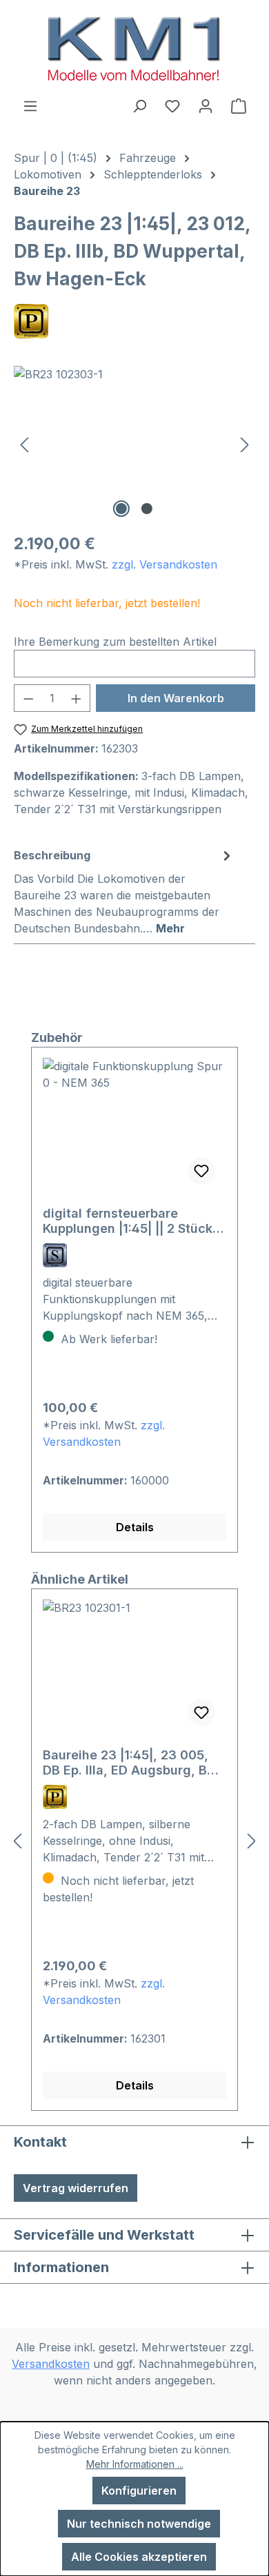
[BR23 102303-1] (134, 443)
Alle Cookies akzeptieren (139, 2557)
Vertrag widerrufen (76, 2188)
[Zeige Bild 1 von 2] (121, 509)
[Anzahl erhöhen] (77, 698)
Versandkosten (51, 2364)
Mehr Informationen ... (135, 2464)
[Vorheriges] (24, 443)
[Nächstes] (245, 443)
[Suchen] (139, 105)
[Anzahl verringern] (28, 698)
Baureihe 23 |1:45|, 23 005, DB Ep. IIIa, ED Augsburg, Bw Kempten (130, 1763)
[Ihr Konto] (206, 105)
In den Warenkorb (176, 698)
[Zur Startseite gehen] (134, 49)
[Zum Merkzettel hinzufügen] (201, 1171)
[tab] (124, 891)
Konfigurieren (139, 2491)
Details (135, 1527)
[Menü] (30, 105)
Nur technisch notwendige (139, 2524)
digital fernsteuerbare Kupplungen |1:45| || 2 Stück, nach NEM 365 (130, 1221)
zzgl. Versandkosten (165, 564)
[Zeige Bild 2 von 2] (147, 509)
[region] (134, 443)
